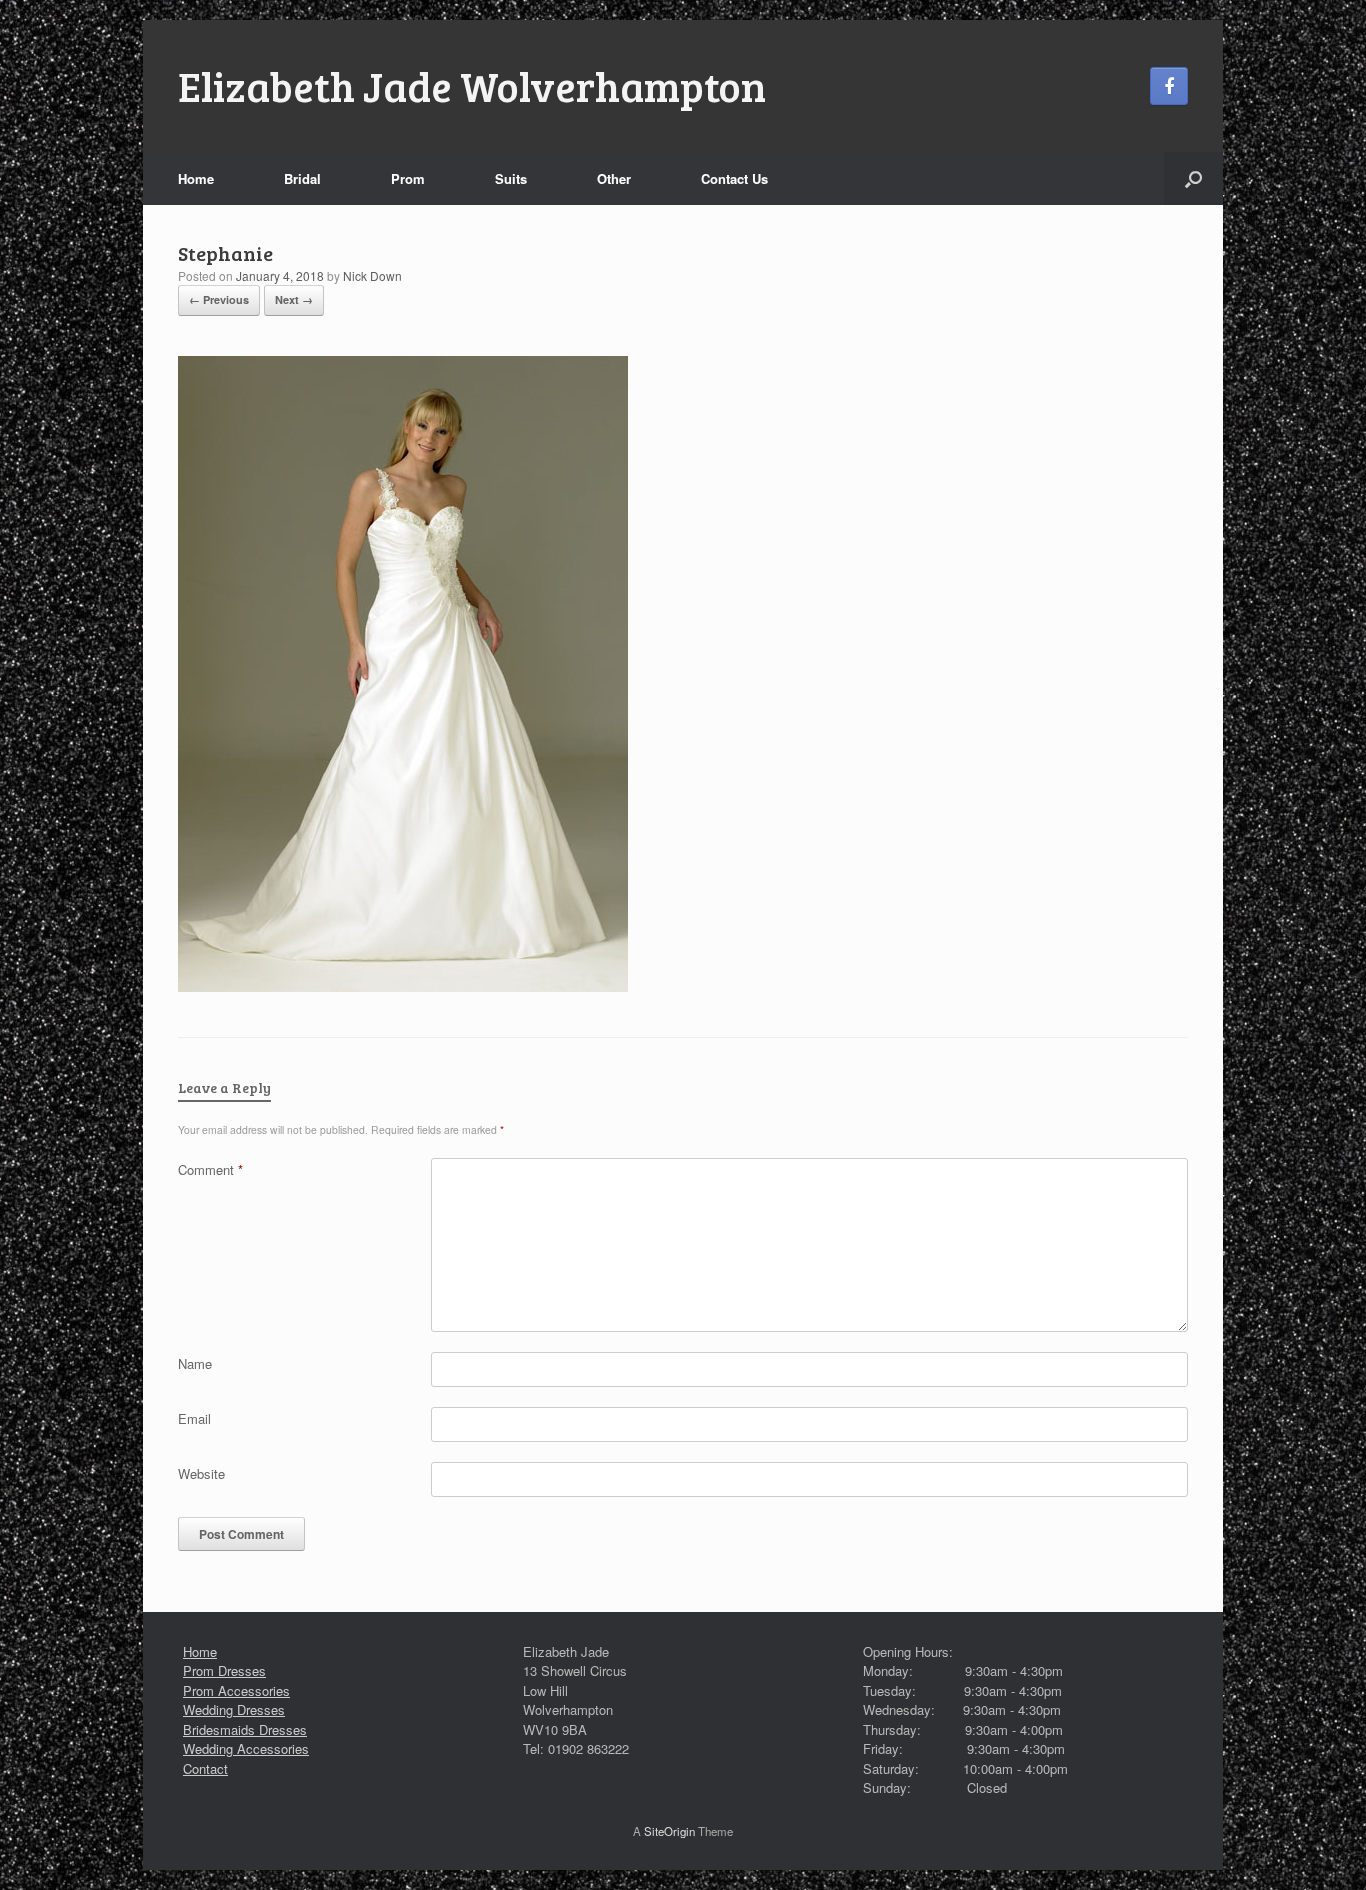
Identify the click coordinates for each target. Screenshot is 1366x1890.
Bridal (302, 178)
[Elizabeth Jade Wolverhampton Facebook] (1169, 86)
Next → (294, 299)
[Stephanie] (403, 986)
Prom (408, 178)
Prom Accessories (236, 1690)
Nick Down (372, 275)
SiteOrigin (669, 1831)
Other (614, 178)
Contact (205, 1768)
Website (201, 1473)
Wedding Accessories (246, 1748)
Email (194, 1418)
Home (196, 178)
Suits (511, 178)
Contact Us (734, 178)
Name (195, 1363)
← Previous (219, 299)
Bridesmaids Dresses (245, 1729)
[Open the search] (1193, 178)
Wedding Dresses (234, 1709)
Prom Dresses (224, 1670)
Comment (210, 1169)
